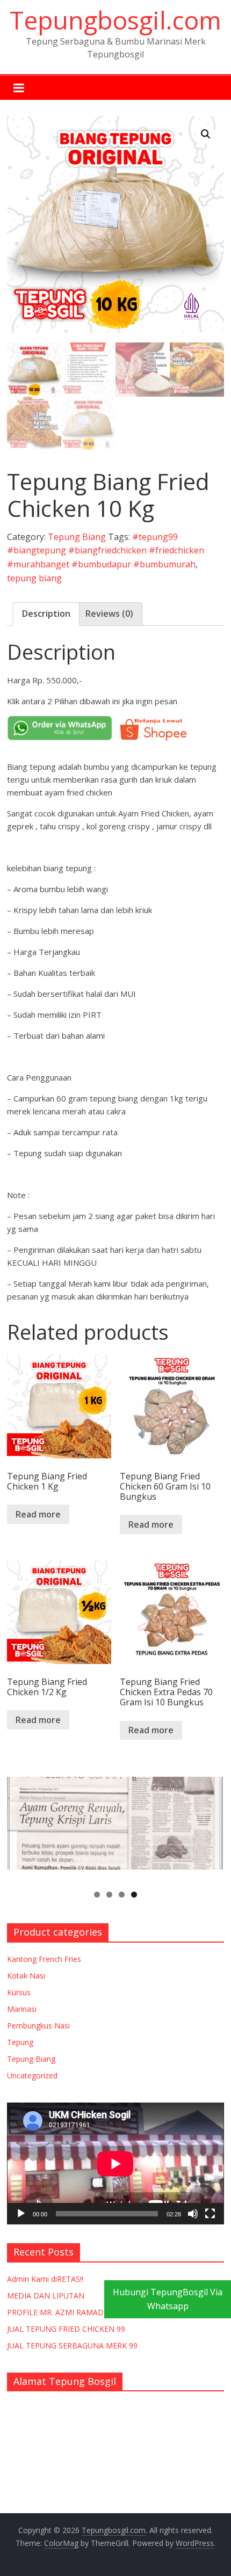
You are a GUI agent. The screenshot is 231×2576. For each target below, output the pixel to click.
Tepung (20, 2042)
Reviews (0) (109, 614)
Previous (20, 1826)
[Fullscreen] (210, 2214)
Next (211, 1826)
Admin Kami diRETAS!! (45, 2279)
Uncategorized (32, 2075)
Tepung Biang (77, 537)
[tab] (46, 614)
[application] (115, 2163)
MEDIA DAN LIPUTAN (46, 2296)
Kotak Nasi (26, 1976)
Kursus (19, 1992)
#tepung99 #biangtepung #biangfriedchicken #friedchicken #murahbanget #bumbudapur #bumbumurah (106, 550)
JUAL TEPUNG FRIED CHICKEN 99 (66, 2329)
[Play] (21, 2214)
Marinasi (22, 2009)
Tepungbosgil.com (115, 20)
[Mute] (193, 2214)
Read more (38, 1514)
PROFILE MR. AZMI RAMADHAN (63, 2312)
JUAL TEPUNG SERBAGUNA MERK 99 (72, 2345)
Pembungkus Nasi (38, 2026)
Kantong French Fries (44, 1959)
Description (46, 614)
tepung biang (34, 578)
